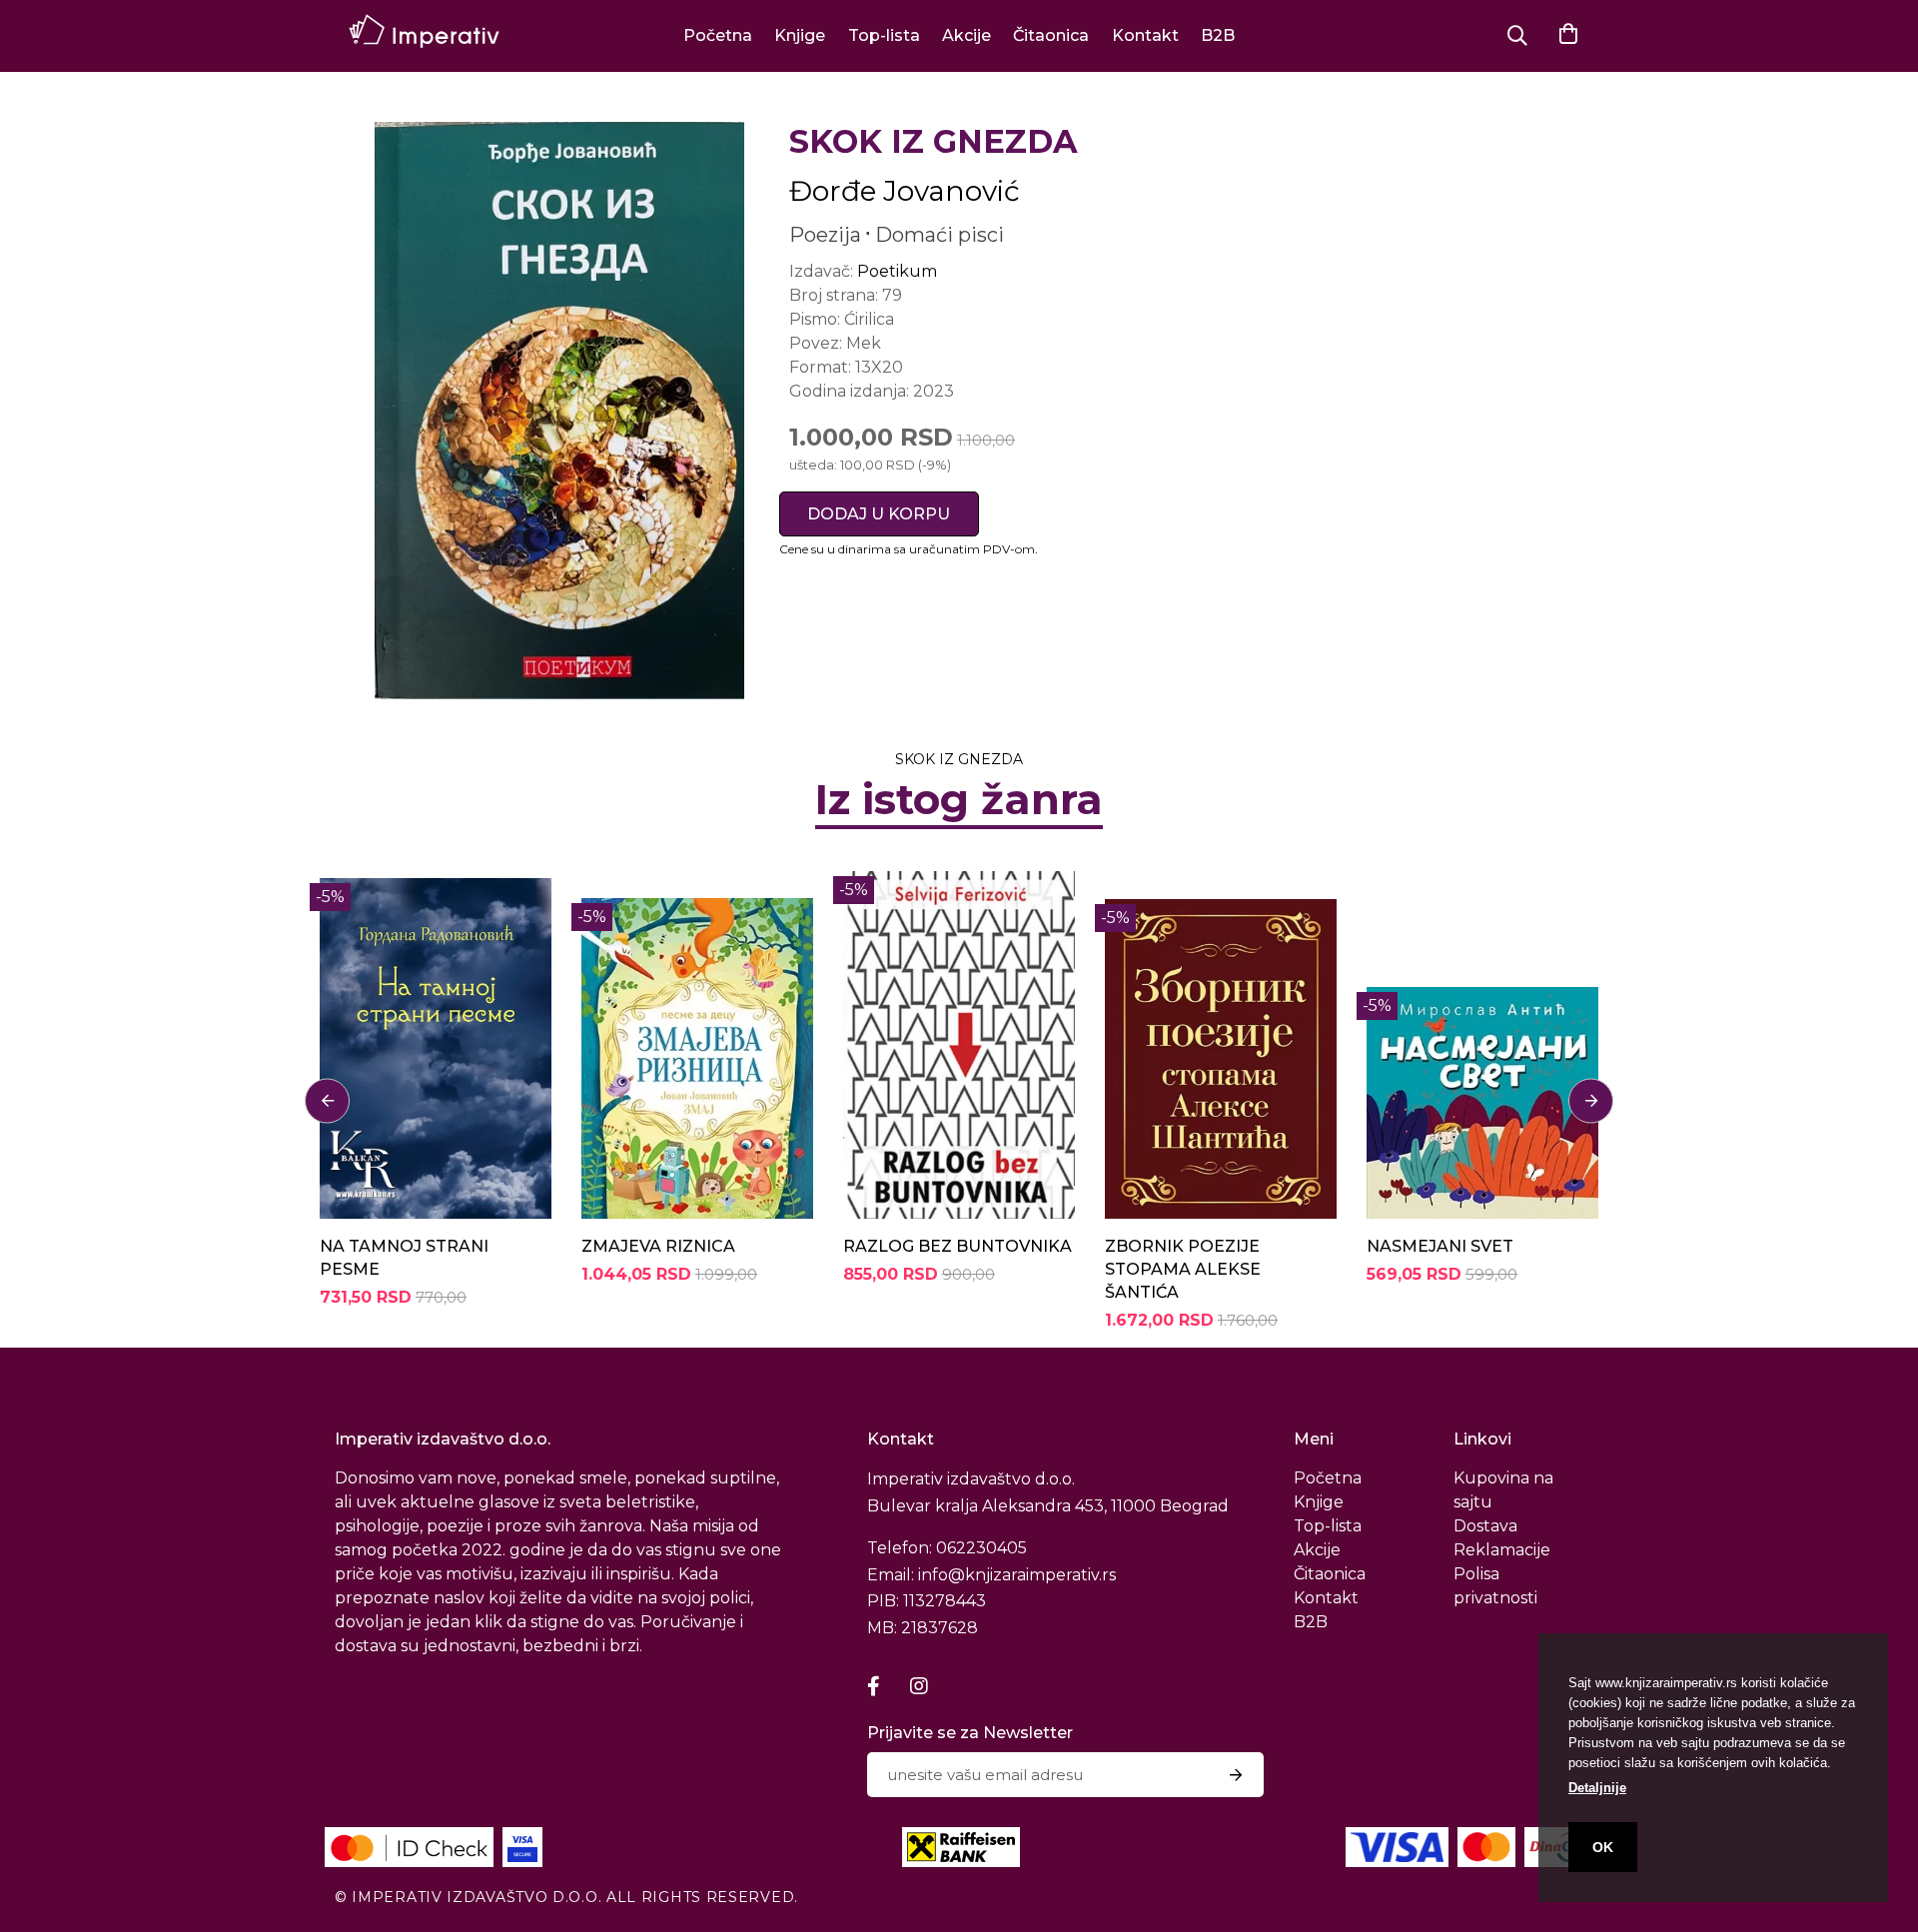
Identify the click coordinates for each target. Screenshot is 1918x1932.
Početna (718, 35)
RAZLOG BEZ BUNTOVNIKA (958, 1246)
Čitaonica (1051, 35)
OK (1603, 1847)
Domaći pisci (940, 235)
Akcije (966, 35)
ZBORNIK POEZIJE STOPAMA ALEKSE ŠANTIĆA (1183, 1269)
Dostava (1485, 1526)
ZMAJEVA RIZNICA (658, 1246)
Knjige (800, 35)
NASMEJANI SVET (1440, 1246)
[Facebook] (874, 1686)
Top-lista (884, 35)
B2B (1218, 35)
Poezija (825, 235)
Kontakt (1145, 35)
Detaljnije (1597, 1788)
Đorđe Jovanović (905, 191)
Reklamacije (1502, 1550)
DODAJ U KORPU (879, 514)
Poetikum (897, 271)
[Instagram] (919, 1686)
